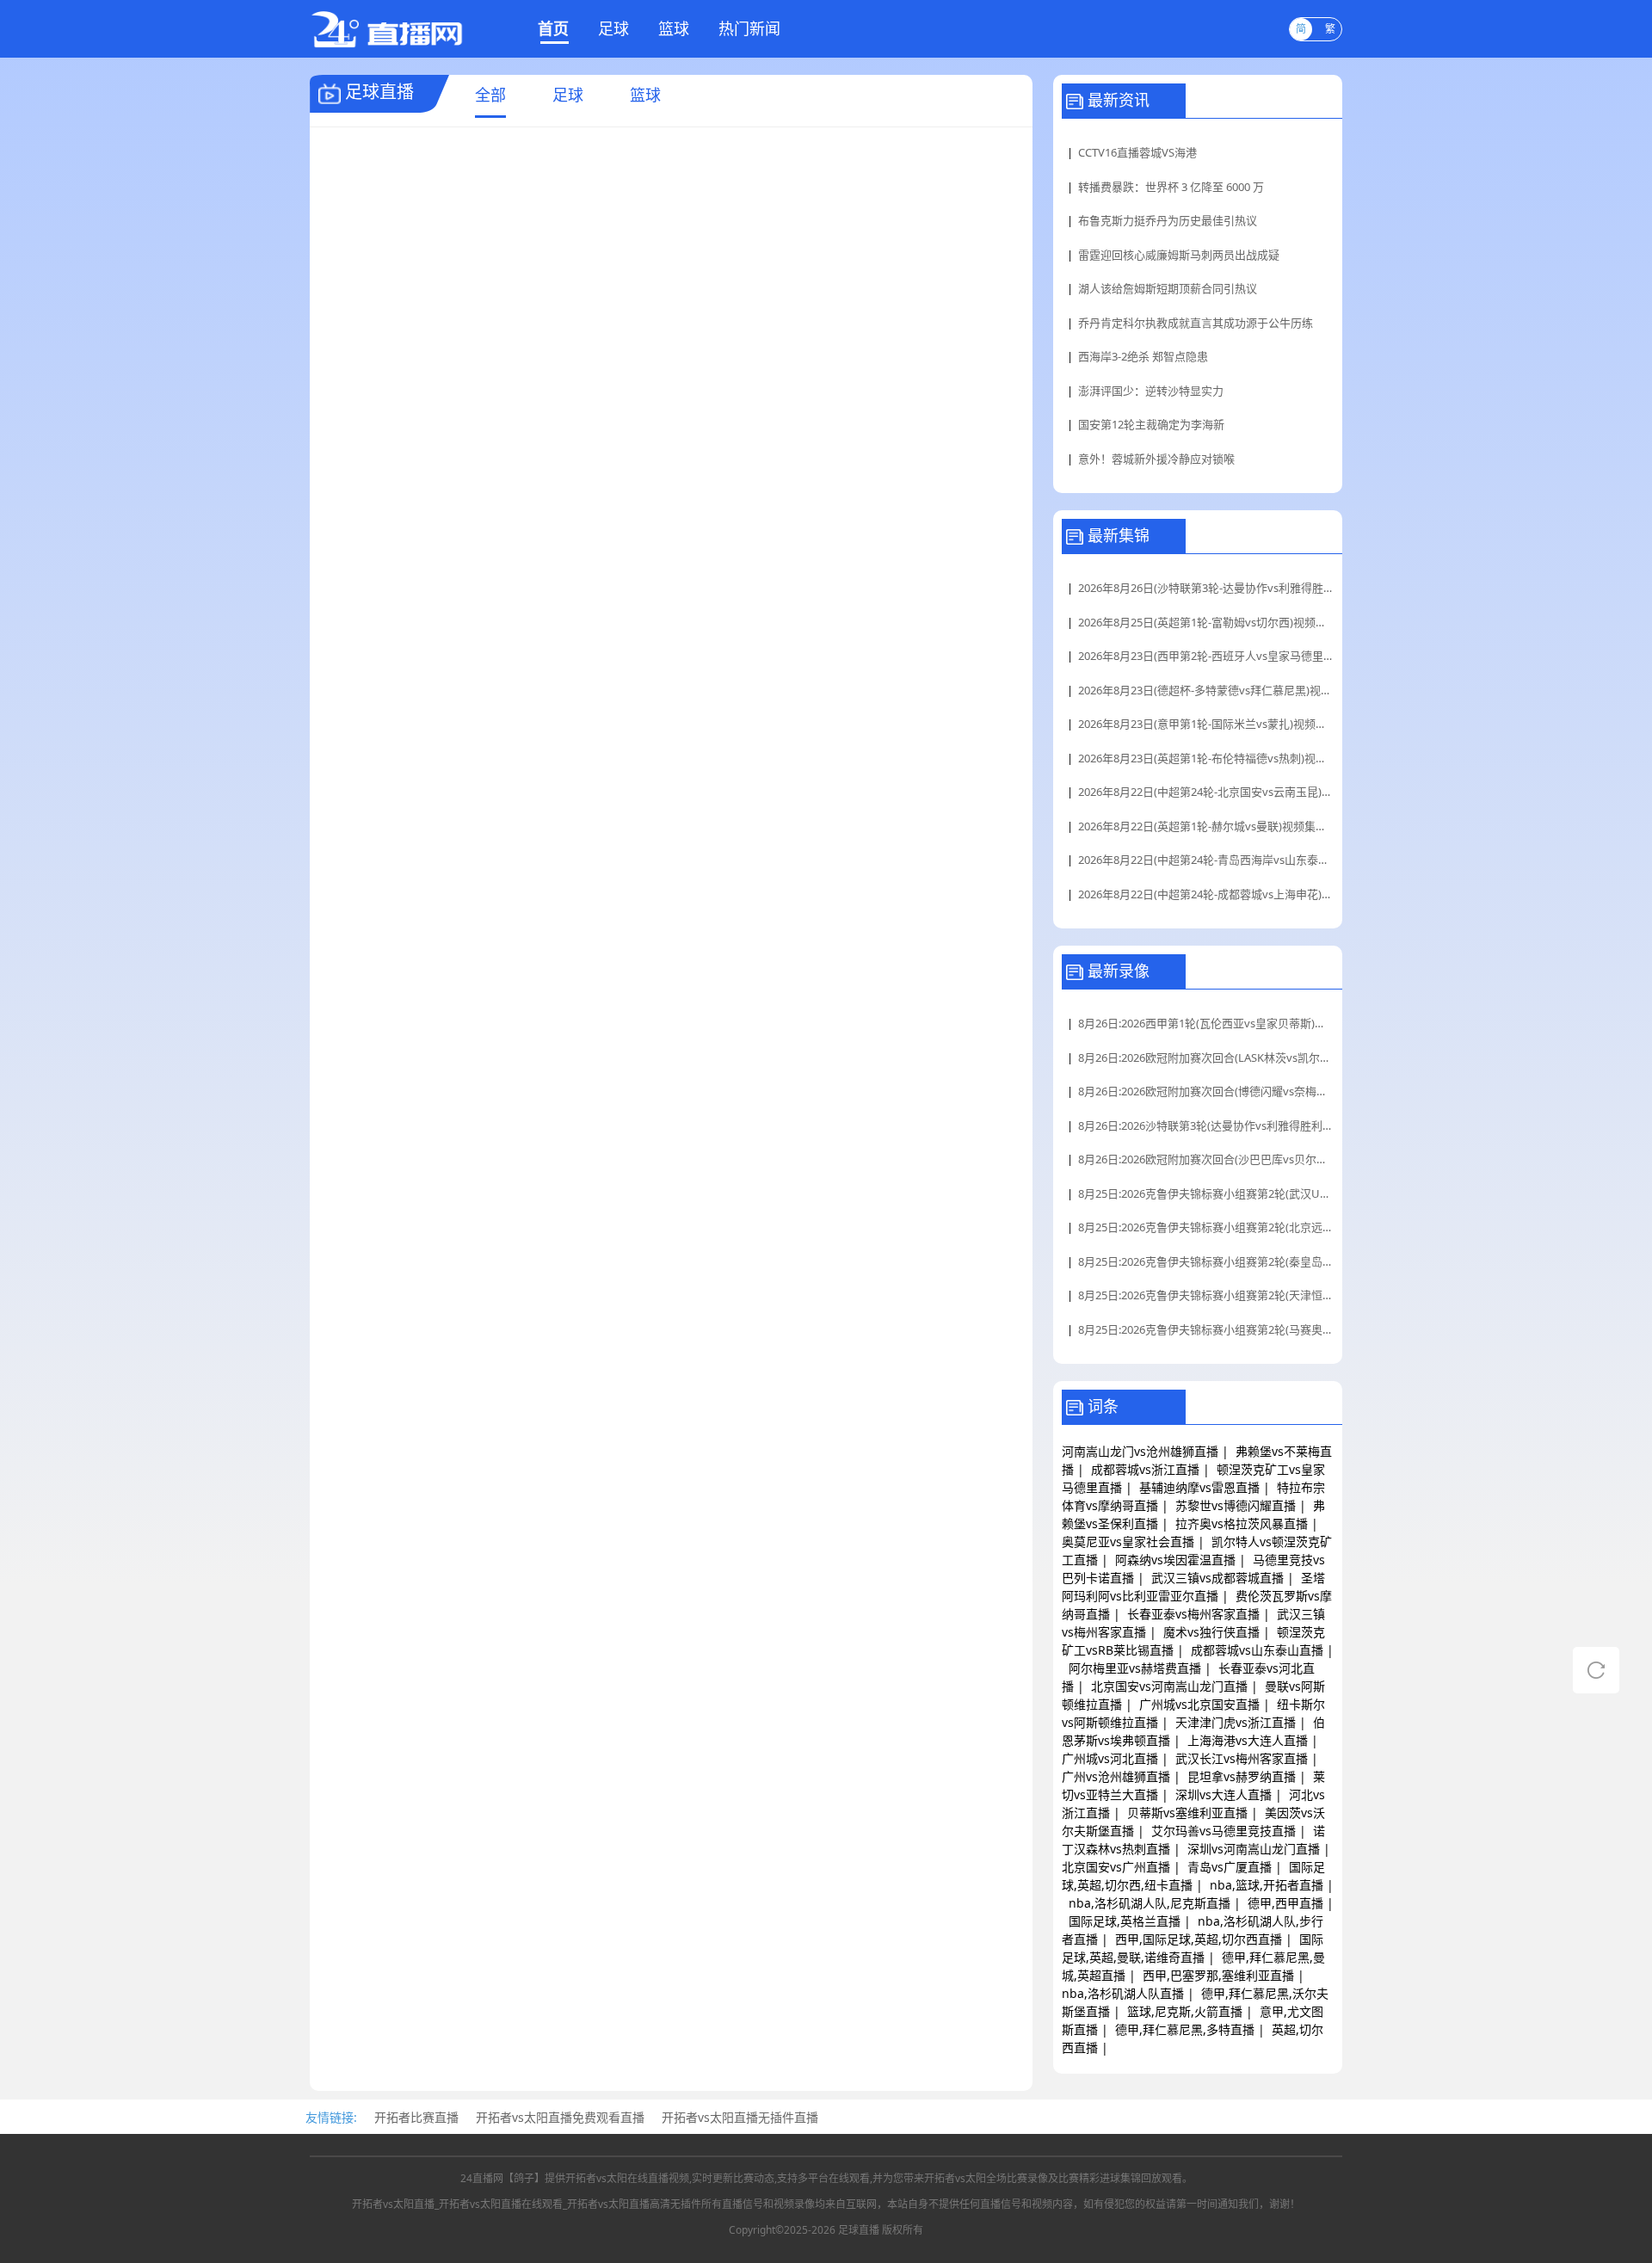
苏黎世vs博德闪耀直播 (1236, 1505)
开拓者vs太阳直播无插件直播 (740, 2117)
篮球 (674, 28)
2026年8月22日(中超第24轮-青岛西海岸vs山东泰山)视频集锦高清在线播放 (1206, 860)
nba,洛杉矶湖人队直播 (1123, 1993)
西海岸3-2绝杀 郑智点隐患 (1143, 356)
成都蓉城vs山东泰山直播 (1257, 1650)
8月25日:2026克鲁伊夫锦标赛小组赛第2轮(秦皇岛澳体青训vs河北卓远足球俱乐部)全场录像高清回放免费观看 (1206, 1261)
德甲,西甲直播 (1285, 1903)
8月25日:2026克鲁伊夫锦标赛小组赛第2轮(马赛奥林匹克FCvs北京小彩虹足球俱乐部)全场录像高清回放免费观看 (1206, 1329)
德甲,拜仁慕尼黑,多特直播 (1185, 2029)
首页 (553, 28)
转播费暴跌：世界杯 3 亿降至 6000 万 (1171, 187)
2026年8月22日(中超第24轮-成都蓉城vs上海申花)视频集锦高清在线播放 (1206, 894)
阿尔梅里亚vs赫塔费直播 (1135, 1668)
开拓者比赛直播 (416, 2117)
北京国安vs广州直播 (1116, 1867)
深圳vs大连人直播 (1224, 1794)
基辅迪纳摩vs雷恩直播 (1199, 1487)
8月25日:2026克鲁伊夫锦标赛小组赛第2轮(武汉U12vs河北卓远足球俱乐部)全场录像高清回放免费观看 (1206, 1193)
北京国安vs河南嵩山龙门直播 (1169, 1686)
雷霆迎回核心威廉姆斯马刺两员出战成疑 (1179, 255)
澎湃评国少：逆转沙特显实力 (1151, 391)
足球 (613, 28)
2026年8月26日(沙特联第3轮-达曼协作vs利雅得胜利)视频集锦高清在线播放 (1206, 588)
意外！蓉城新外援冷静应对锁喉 (1156, 459)
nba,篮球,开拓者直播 (1267, 1885)
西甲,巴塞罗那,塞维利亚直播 (1218, 1975)
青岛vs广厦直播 (1230, 1867)
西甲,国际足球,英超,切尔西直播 (1199, 1939)
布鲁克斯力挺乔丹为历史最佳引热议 (1168, 220)
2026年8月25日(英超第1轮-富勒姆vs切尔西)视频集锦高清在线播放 (1206, 622)
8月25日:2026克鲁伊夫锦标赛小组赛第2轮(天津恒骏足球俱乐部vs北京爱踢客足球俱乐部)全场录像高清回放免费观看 (1206, 1295)
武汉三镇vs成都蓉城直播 (1217, 1578)
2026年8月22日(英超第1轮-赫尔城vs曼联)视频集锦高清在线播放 (1206, 826)
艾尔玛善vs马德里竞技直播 (1224, 1831)
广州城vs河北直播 (1110, 1758)
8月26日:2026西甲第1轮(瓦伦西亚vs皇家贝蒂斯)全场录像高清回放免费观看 (1206, 1023)
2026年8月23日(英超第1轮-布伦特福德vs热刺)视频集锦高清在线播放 (1206, 758)
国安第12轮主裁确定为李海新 (1151, 424)
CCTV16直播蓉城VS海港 (1137, 152)
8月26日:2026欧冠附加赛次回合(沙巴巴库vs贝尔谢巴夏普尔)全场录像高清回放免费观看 (1206, 1159)
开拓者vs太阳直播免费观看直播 (560, 2117)
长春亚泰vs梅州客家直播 (1193, 1614)
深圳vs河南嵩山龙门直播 (1254, 1849)
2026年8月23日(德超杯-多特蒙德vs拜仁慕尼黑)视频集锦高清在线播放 (1206, 690)
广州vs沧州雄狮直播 (1116, 1776)
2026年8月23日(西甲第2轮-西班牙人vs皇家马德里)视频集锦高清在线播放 (1206, 656)
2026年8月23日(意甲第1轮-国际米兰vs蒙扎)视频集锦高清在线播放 (1206, 724)
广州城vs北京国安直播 (1199, 1704)
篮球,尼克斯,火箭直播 (1185, 2011)
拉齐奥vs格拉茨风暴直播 (1242, 1523)
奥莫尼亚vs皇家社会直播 (1128, 1542)
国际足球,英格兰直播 (1125, 1921)
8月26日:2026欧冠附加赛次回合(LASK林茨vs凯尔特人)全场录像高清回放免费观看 (1206, 1058)
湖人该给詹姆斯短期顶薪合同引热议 (1168, 288)
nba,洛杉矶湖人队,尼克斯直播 (1150, 1903)
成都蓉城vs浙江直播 (1145, 1469)
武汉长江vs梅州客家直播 (1242, 1758)
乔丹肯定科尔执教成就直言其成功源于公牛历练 (1196, 323)
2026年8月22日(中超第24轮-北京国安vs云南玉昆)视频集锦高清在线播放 (1206, 792)
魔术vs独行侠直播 (1211, 1632)
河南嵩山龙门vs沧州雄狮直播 (1140, 1451)
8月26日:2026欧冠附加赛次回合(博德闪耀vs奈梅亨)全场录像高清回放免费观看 (1206, 1091)
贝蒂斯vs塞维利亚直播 (1187, 1813)
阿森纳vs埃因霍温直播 (1175, 1560)
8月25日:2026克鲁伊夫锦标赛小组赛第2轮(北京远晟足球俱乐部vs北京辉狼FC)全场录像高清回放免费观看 (1206, 1227)
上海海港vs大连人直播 (1248, 1740)
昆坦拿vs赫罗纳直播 (1242, 1776)
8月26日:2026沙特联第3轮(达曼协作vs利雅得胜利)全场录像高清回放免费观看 (1206, 1125)
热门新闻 (749, 28)
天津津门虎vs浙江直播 (1236, 1722)
